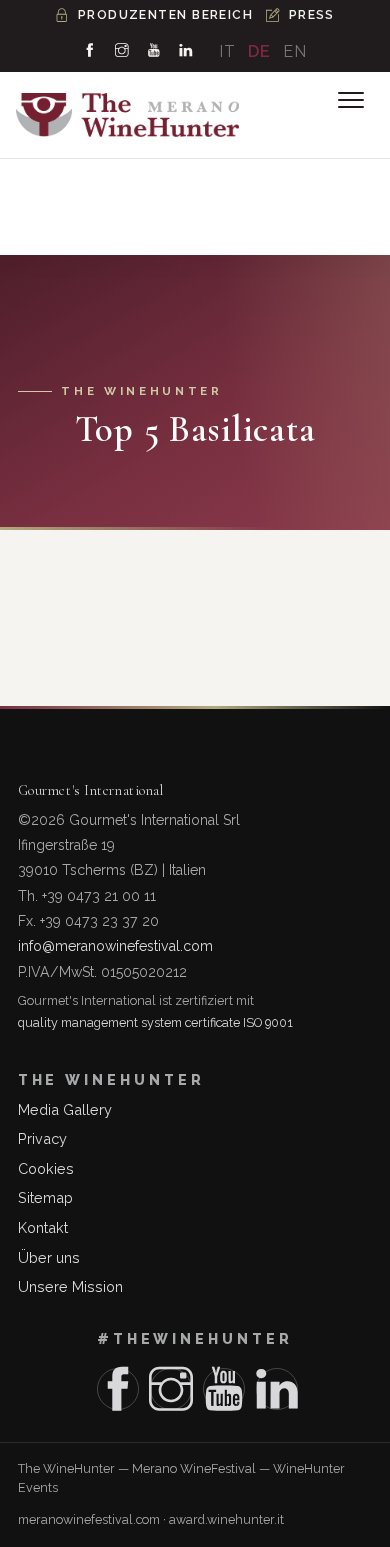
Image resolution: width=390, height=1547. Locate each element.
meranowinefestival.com (89, 1519)
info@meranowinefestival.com (115, 946)
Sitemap (45, 1197)
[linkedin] (186, 51)
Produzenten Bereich (165, 15)
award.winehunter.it (226, 1519)
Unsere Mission (70, 1286)
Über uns (49, 1257)
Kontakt (43, 1227)
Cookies (46, 1168)
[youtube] (154, 51)
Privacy (42, 1138)
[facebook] (90, 51)
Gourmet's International (91, 790)
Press (312, 15)
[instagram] (122, 51)
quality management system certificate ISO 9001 (155, 1022)
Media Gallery (65, 1109)
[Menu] (351, 100)
